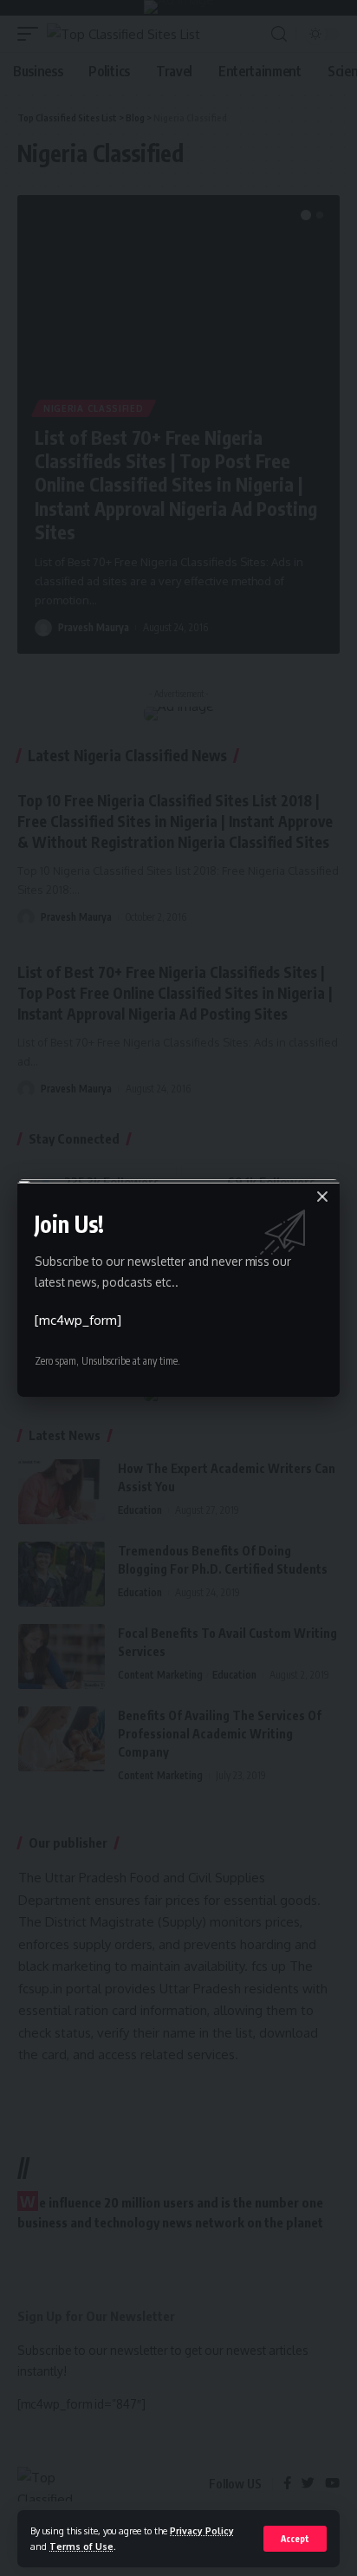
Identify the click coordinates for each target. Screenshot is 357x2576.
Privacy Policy (202, 2530)
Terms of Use (81, 2546)
